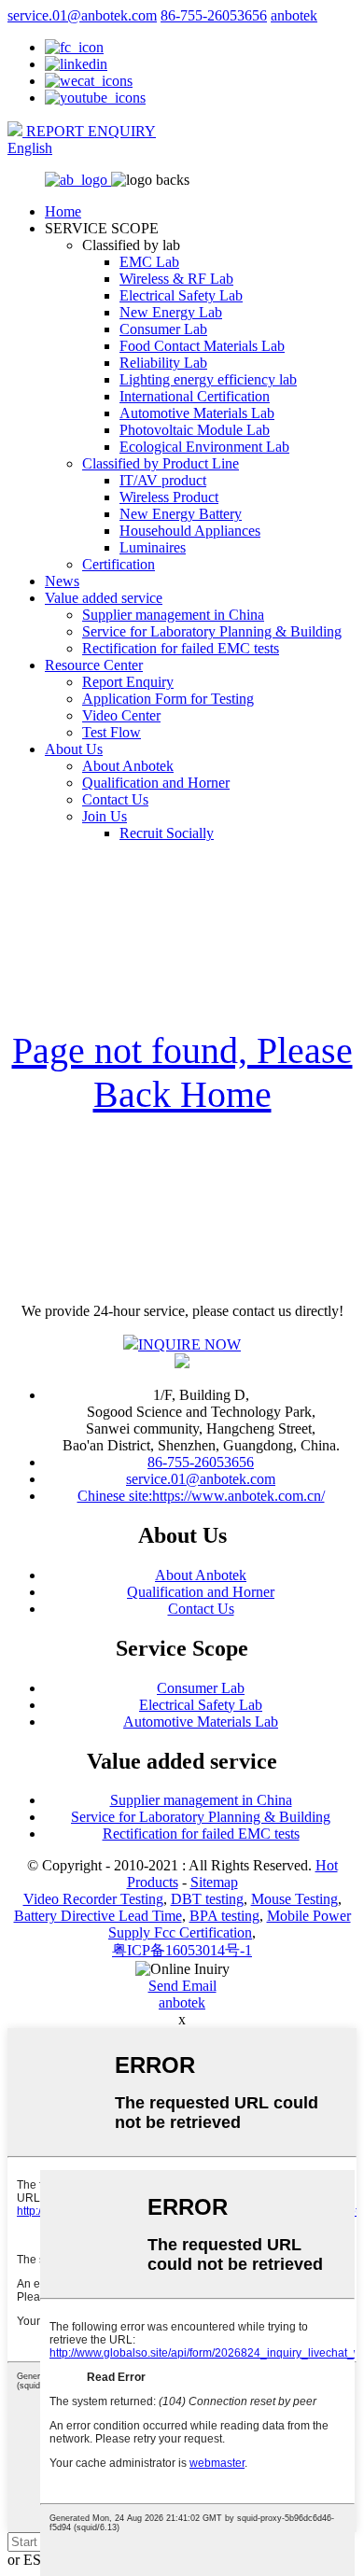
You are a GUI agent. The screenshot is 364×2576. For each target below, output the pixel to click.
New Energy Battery (181, 514)
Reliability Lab (163, 363)
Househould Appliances (190, 531)
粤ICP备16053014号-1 (182, 1950)
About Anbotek (128, 766)
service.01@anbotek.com (82, 15)
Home (63, 211)
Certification (119, 564)
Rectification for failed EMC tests (181, 648)
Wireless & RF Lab (176, 279)
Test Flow (112, 732)
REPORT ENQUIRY (89, 131)
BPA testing (224, 1916)
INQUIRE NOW (189, 1344)
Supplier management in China (173, 615)
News (62, 581)
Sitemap (214, 1882)
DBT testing (207, 1899)
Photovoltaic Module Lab (195, 430)
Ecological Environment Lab (204, 447)
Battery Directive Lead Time (98, 1916)
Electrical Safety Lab (181, 295)
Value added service (104, 598)
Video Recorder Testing (93, 1899)
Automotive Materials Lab (197, 413)
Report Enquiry (128, 682)
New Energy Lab (171, 312)
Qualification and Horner (156, 783)
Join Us (105, 816)
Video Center (121, 715)
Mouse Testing (294, 1899)
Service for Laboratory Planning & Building (212, 631)
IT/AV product (163, 480)
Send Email (182, 1986)
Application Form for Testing (168, 699)
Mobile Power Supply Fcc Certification (230, 1924)
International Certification (195, 396)
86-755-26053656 (214, 15)
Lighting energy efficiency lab (208, 379)
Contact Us (115, 799)
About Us (74, 749)
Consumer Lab (163, 329)
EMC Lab (149, 262)
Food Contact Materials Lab (202, 346)
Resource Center (94, 665)
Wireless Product (169, 497)
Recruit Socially (167, 833)
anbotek (294, 15)
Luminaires (153, 547)
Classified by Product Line (161, 463)
